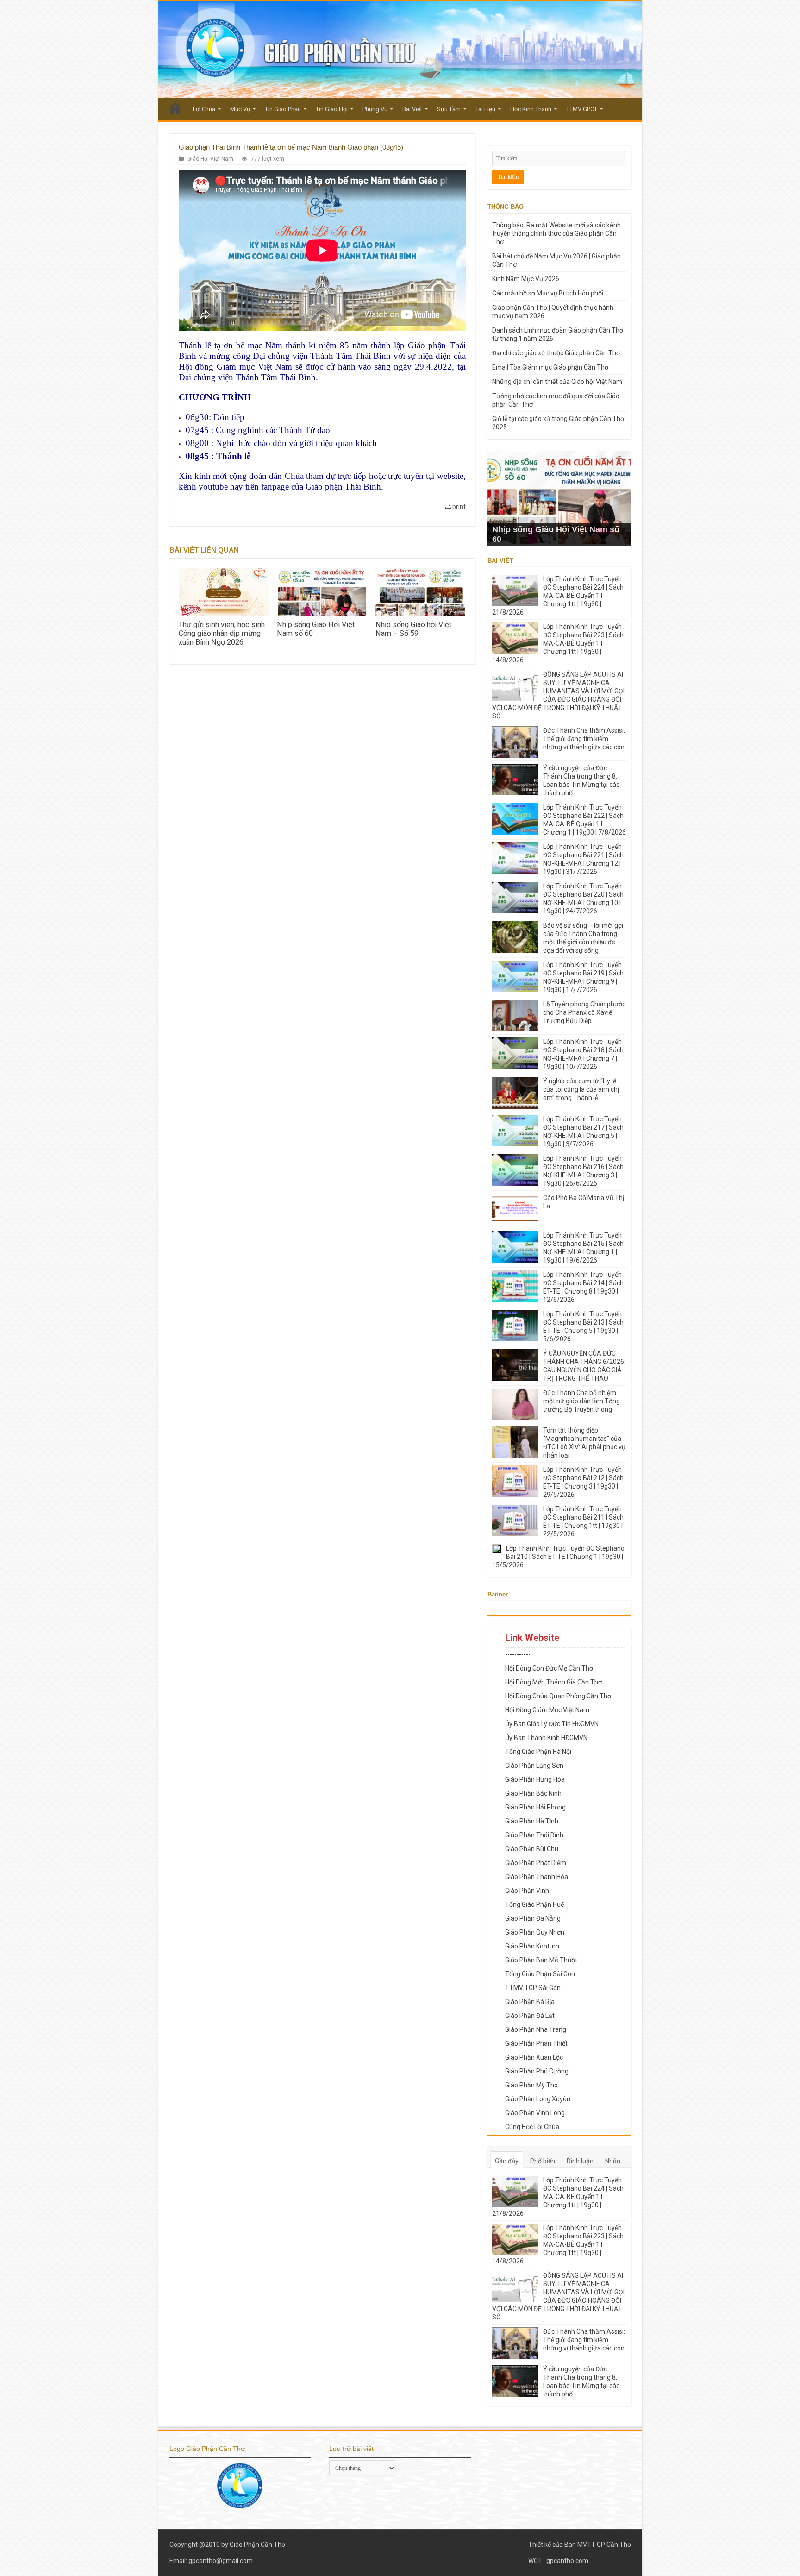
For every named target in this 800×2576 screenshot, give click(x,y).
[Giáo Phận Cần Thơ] (400, 50)
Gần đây (507, 2161)
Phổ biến (543, 2161)
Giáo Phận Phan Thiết (536, 2043)
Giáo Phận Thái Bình (534, 1835)
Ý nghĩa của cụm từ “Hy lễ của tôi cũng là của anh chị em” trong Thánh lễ (581, 1089)
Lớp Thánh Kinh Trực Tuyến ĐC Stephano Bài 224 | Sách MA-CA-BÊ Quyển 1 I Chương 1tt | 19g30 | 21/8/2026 (558, 596)
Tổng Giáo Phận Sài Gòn (540, 1974)
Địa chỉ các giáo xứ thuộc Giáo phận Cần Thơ (556, 353)
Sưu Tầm (449, 109)
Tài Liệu (485, 109)
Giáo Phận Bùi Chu (532, 1849)
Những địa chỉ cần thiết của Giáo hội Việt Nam (557, 382)
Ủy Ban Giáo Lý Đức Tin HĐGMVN (552, 1724)
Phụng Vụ (375, 109)
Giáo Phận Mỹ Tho (531, 2085)
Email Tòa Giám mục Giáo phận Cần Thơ (550, 367)
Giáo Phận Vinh (527, 1891)
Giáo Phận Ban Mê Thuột (541, 1960)
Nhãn (613, 2161)
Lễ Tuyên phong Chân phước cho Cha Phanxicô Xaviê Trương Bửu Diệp (584, 1012)
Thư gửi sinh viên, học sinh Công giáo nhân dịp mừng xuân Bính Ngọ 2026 (222, 633)
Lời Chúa (204, 109)
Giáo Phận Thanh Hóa (537, 1877)
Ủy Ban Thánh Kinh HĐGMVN (546, 1738)
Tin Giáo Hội (332, 109)
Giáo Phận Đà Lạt (530, 2016)
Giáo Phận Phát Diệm (536, 1863)
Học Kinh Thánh (531, 109)
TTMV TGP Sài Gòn (533, 1988)
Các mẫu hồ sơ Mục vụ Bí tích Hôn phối (548, 293)
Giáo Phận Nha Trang (536, 2029)
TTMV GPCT (582, 109)
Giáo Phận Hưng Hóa (535, 1779)
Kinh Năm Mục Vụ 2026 (526, 279)
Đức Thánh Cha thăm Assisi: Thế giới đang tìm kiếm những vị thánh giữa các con (584, 739)
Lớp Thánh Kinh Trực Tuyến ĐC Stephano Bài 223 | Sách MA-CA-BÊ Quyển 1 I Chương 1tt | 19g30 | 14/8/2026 (558, 643)
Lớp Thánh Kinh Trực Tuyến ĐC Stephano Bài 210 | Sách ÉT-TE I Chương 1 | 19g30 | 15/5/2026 (558, 1557)
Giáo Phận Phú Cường (537, 2071)
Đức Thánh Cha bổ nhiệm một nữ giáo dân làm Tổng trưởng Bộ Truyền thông (581, 1401)
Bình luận (580, 2161)
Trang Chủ (175, 108)
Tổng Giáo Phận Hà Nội (538, 1752)
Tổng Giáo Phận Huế (534, 1904)
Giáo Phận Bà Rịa (530, 2002)
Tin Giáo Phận (283, 109)
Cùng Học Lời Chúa (532, 2127)
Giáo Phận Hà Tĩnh (532, 1821)
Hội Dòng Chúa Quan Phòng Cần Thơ (558, 1696)
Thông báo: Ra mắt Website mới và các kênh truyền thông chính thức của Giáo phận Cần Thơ (556, 233)
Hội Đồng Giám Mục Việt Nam (547, 1710)
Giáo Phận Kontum (532, 1946)
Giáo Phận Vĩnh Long (535, 2113)
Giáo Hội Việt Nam (210, 159)
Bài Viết (412, 109)
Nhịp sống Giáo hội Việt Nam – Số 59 (413, 629)
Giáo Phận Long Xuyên (538, 2099)
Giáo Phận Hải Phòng (535, 1807)
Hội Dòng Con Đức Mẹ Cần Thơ (549, 1668)
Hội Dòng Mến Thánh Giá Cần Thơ (553, 1682)
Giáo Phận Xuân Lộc (534, 2057)
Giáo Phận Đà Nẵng (533, 1918)
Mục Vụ (240, 109)
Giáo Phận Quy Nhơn (535, 1932)
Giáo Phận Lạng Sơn (534, 1766)
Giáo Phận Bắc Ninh (533, 1793)
